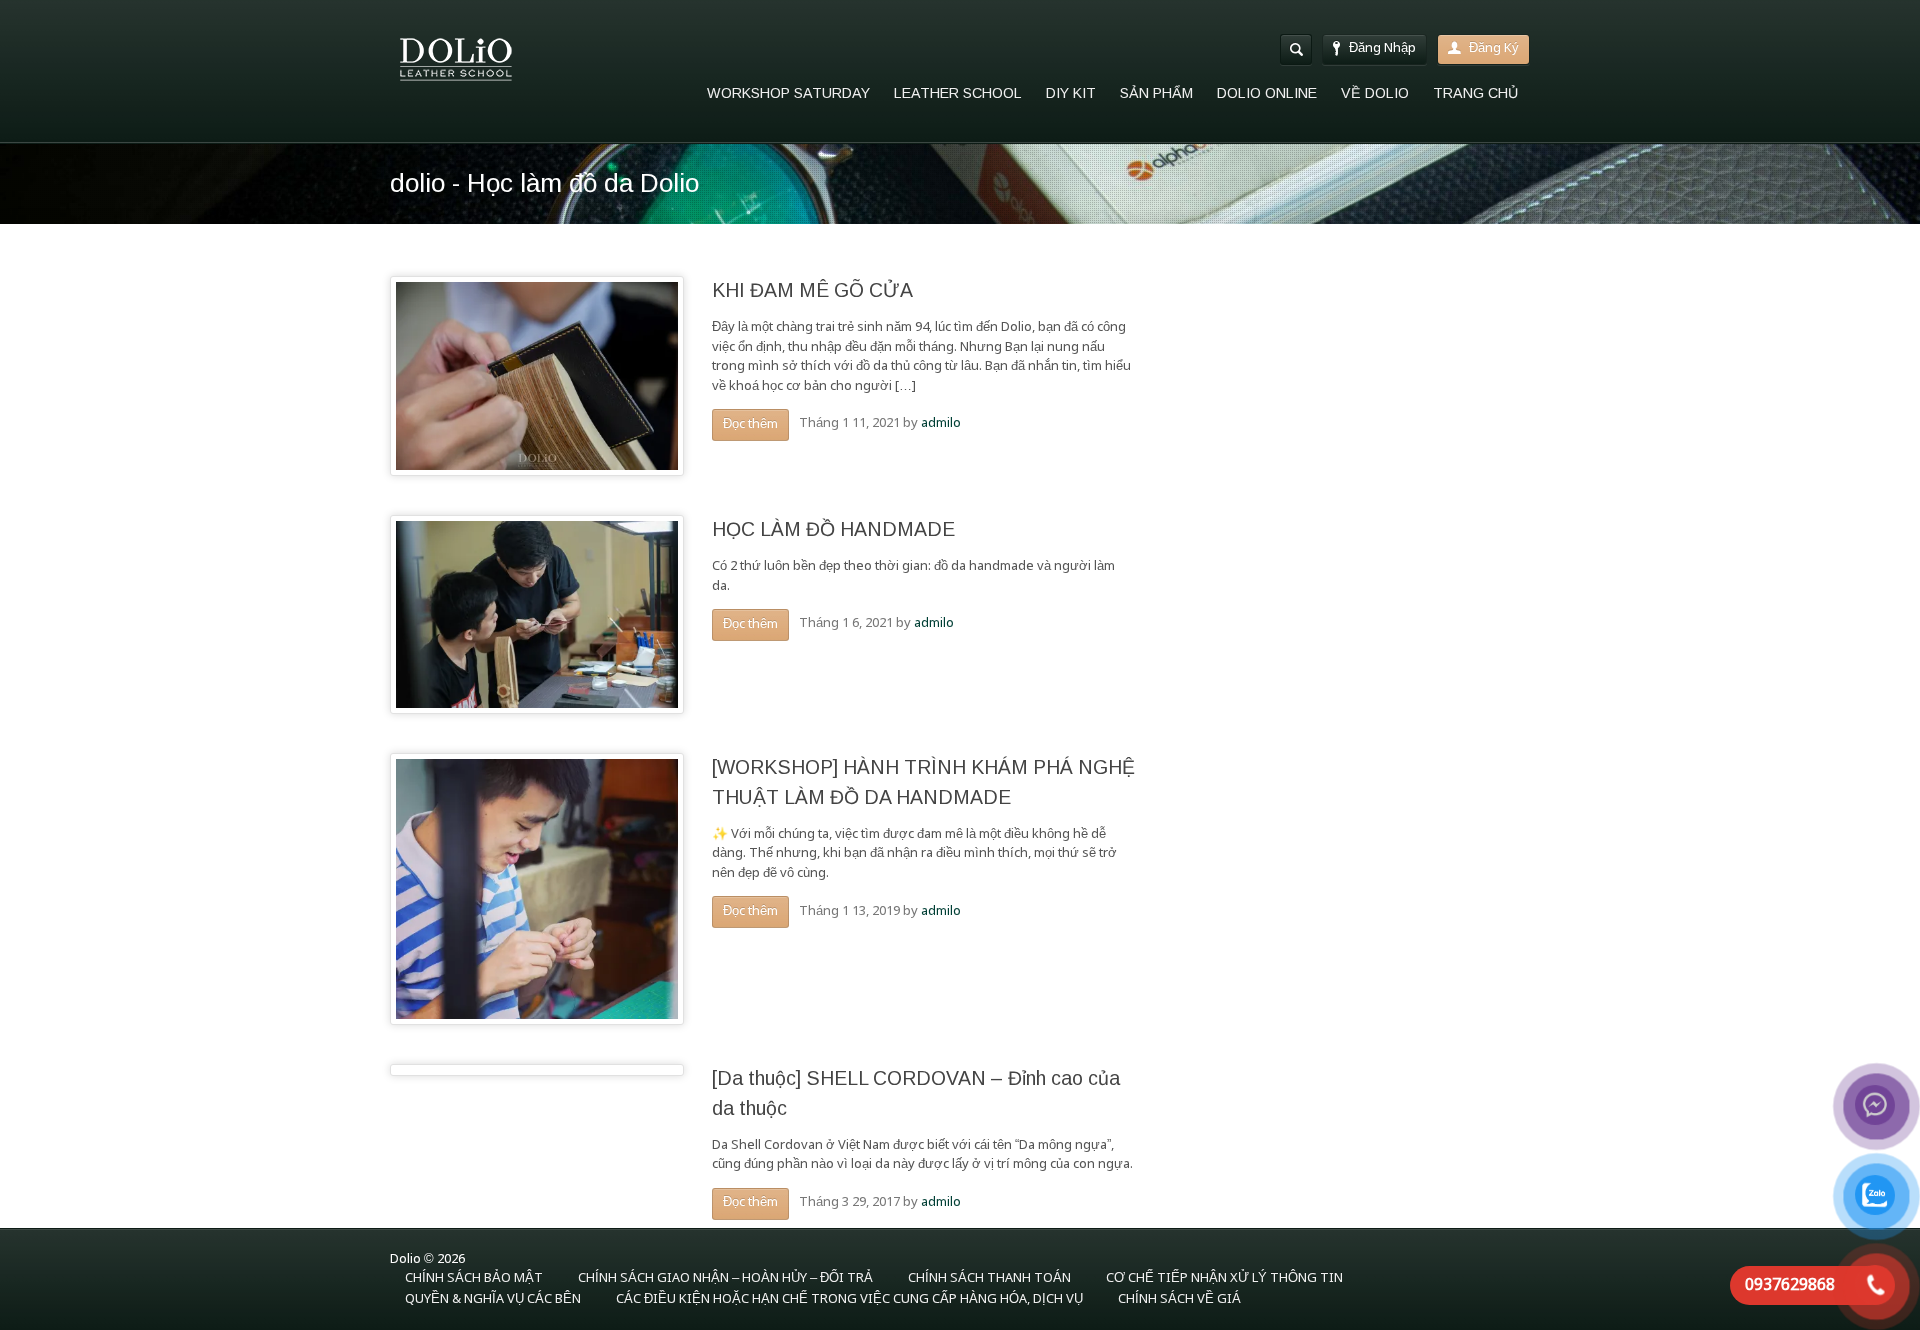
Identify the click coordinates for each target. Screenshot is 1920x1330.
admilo (941, 423)
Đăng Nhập (1382, 48)
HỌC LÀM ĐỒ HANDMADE (833, 529)
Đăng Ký (1494, 48)
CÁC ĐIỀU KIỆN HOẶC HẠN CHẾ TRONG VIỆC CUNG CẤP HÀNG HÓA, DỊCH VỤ (849, 1299)
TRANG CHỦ (1475, 93)
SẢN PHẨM (1156, 93)
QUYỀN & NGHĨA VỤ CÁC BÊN (493, 1299)
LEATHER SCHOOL (958, 93)
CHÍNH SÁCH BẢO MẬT (474, 1278)
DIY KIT (1071, 93)
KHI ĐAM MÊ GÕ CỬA (812, 290)
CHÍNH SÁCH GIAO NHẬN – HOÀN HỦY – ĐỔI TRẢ (725, 1278)
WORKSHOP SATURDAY (788, 93)
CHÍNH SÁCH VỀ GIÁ (1179, 1299)
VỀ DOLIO (1375, 93)
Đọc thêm (750, 424)
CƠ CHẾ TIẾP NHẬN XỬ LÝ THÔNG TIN (1224, 1278)
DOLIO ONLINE (1267, 93)
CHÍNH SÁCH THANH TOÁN (989, 1278)
